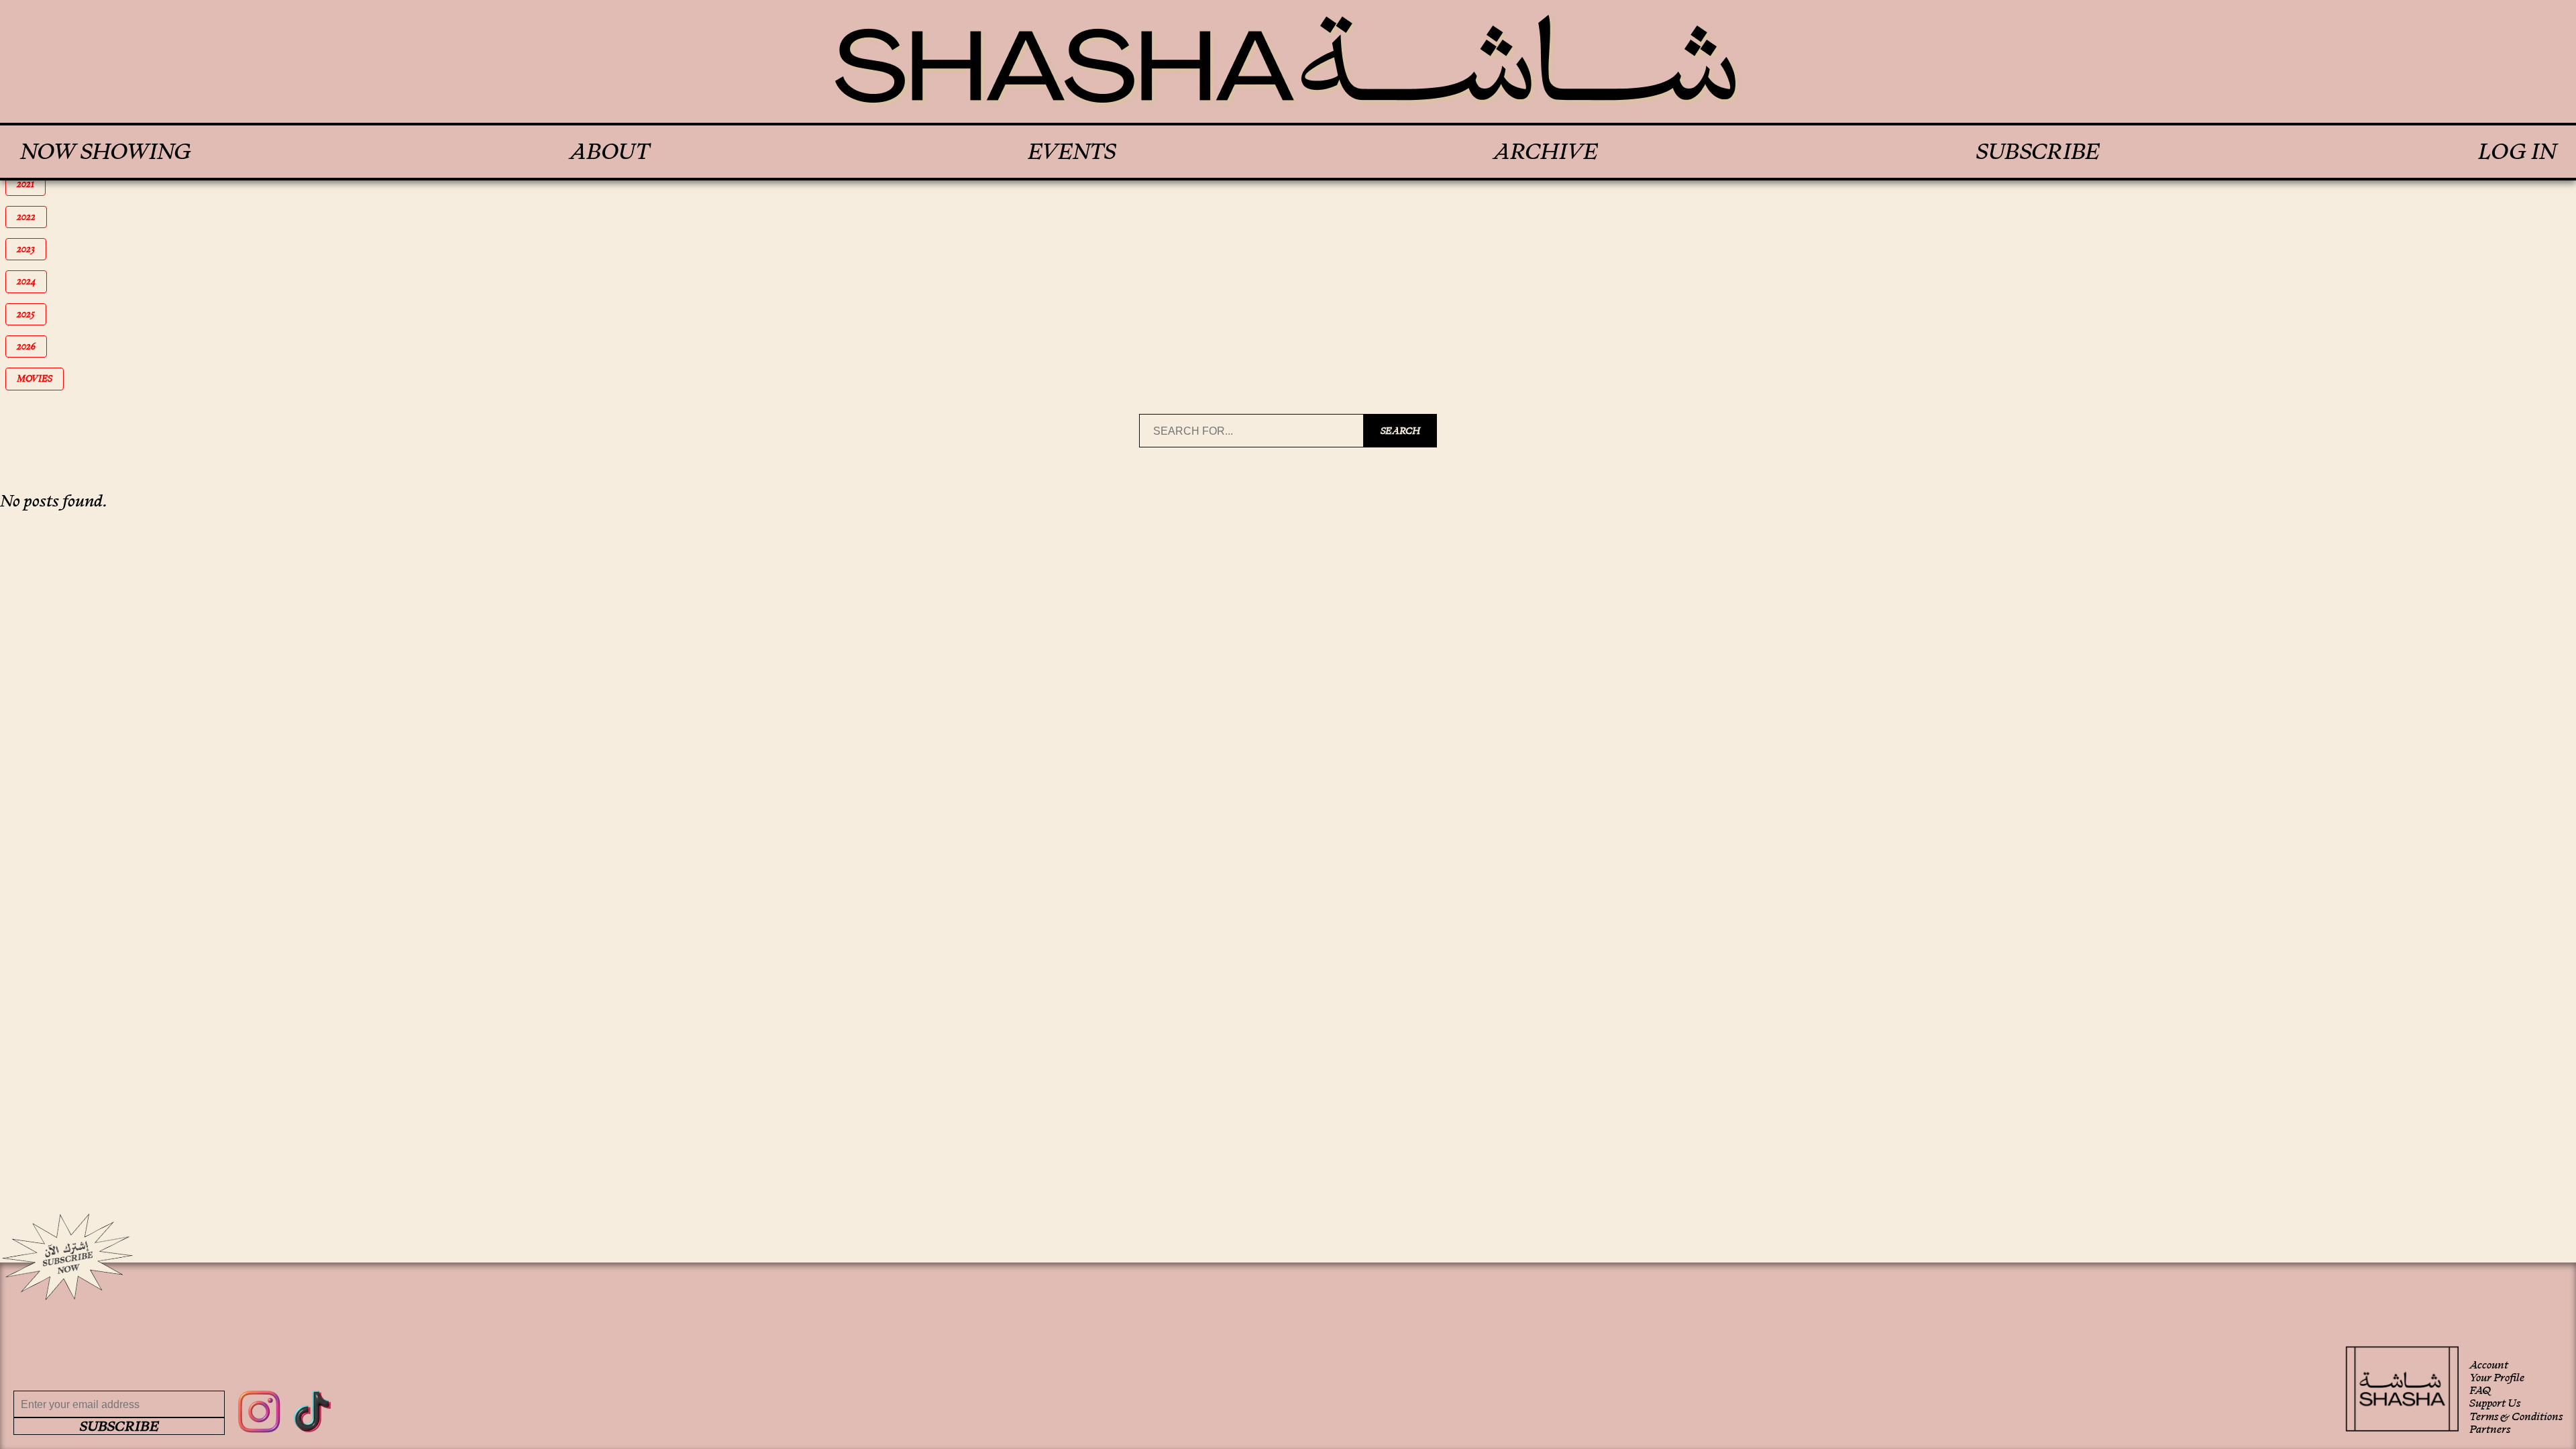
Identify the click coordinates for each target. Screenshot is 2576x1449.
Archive (1546, 152)
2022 (32, 217)
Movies (39, 379)
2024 (32, 281)
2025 (32, 314)
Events (1072, 152)
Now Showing (106, 152)
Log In (2517, 152)
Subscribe (2038, 152)
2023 (32, 249)
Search (1400, 431)
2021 (31, 184)
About (609, 152)
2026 (32, 346)
